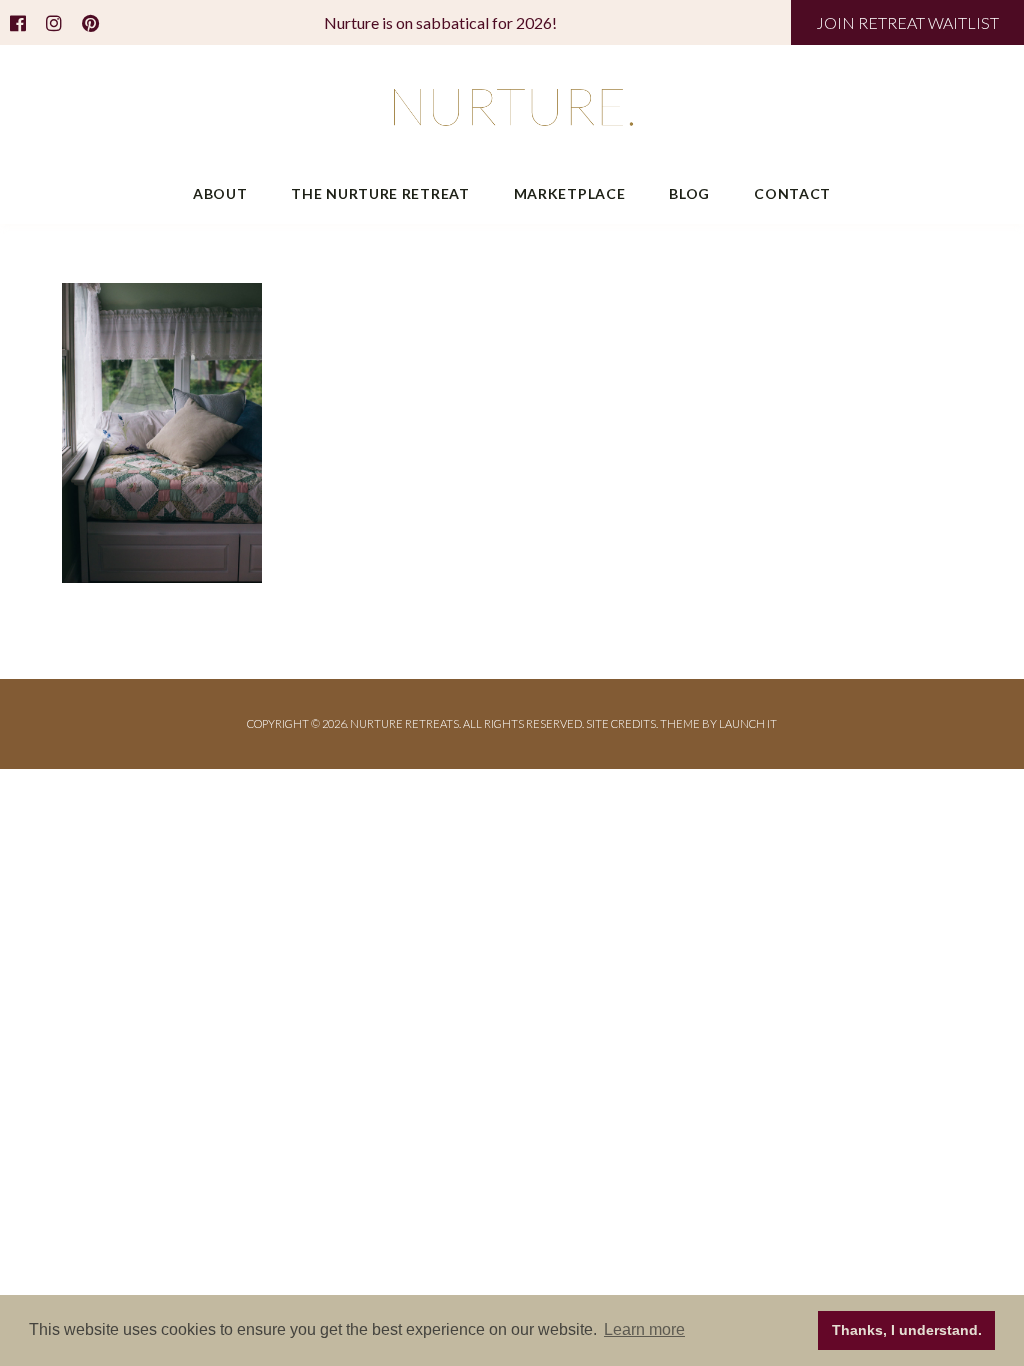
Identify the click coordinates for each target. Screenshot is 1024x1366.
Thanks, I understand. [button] (907, 1330)
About (220, 193)
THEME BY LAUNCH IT (718, 723)
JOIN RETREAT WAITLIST (907, 22)
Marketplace (570, 193)
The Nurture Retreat (380, 193)
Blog (689, 193)
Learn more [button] (644, 1329)
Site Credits (621, 723)
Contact (792, 193)
